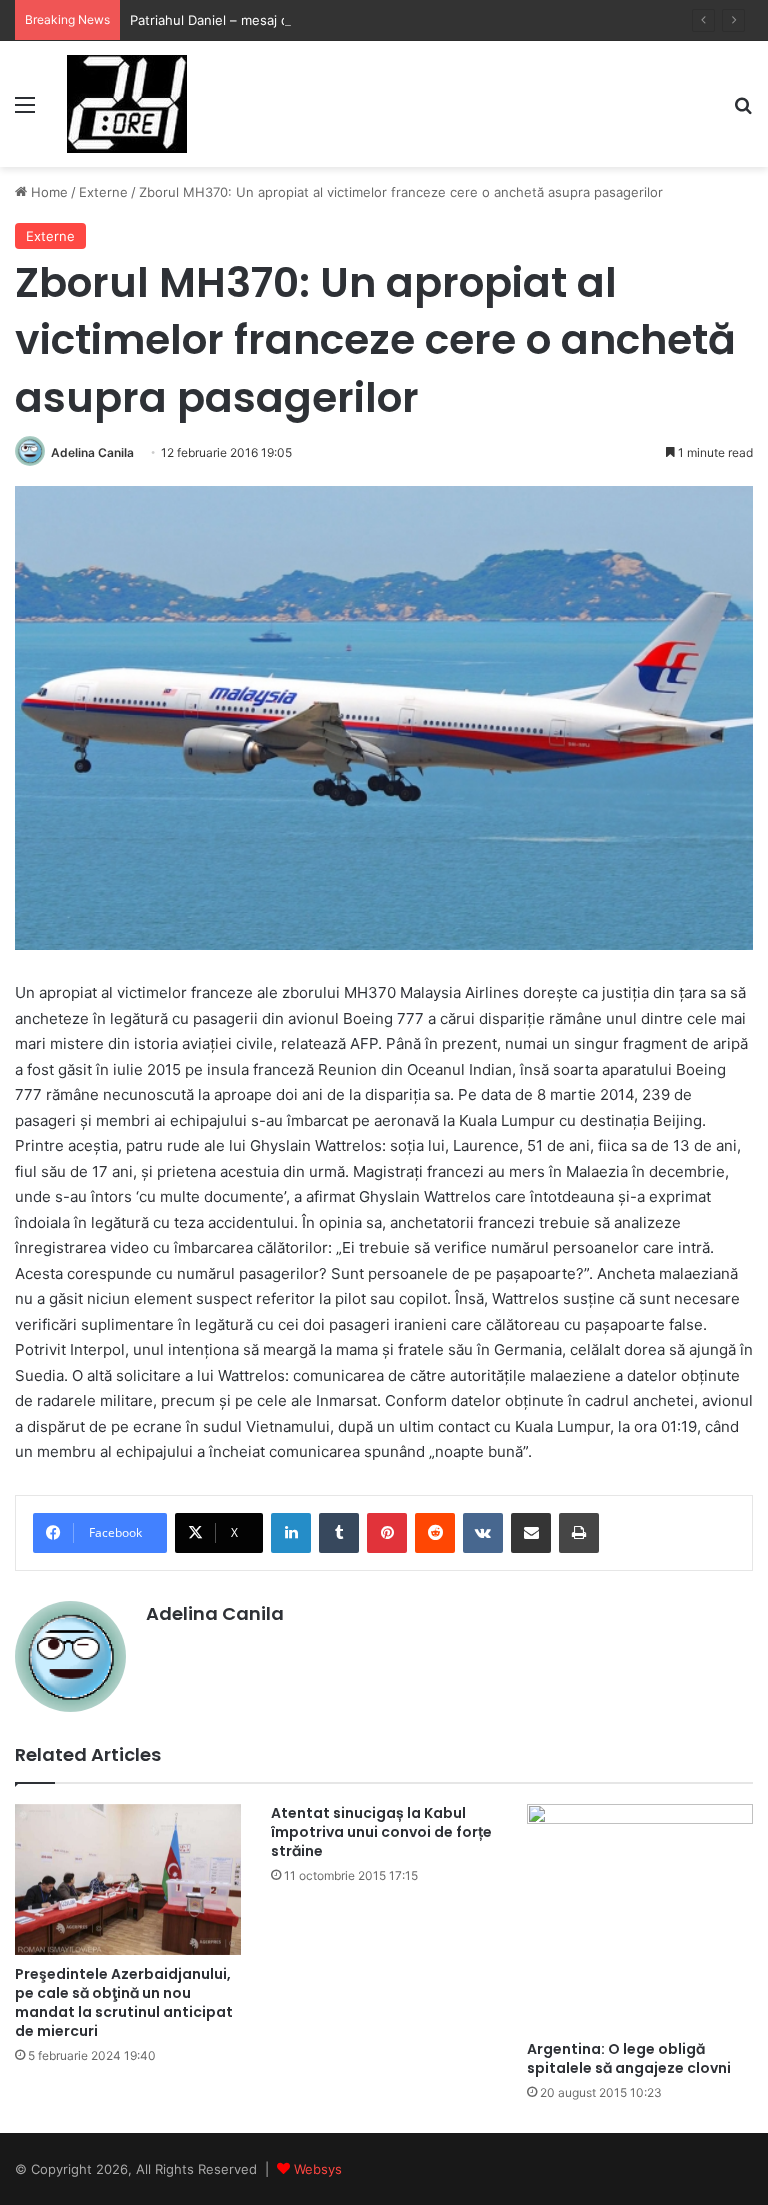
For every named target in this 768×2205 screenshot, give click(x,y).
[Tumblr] (339, 1533)
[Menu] (25, 111)
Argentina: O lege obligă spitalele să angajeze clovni (629, 2058)
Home (47, 192)
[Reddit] (435, 1533)
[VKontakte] (483, 1533)
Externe (103, 192)
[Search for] (743, 111)
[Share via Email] (531, 1533)
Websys (318, 2169)
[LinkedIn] (291, 1533)
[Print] (579, 1533)
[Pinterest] (387, 1533)
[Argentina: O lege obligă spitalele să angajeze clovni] (640, 1917)
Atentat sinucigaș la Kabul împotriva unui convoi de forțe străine (381, 1832)
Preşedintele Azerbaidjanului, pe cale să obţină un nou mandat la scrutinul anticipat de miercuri (124, 2002)
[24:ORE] (127, 104)
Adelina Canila (92, 452)
